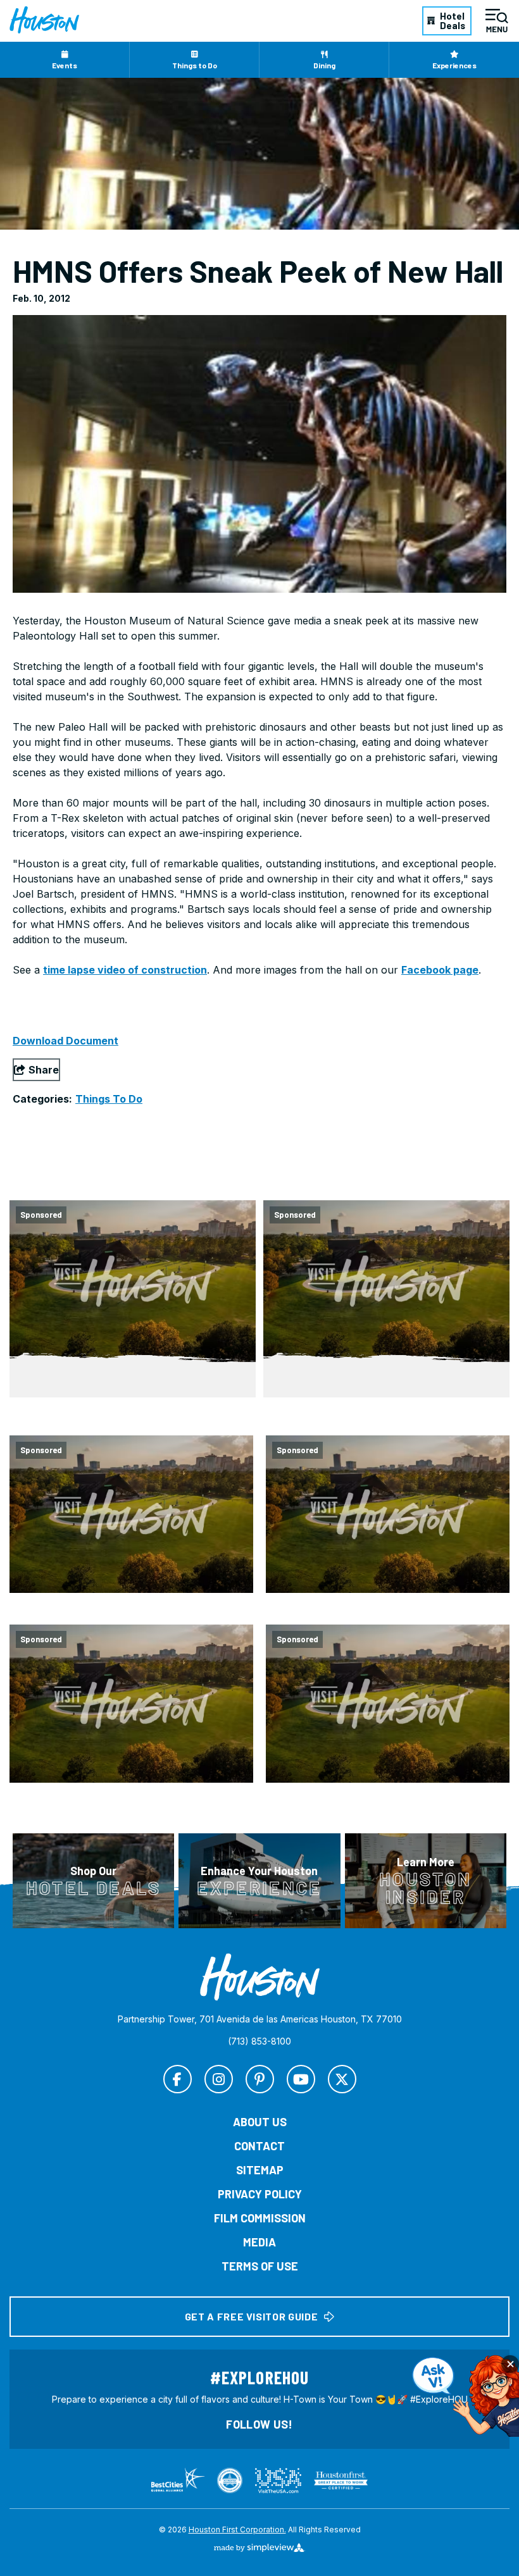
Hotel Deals (453, 21)
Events (65, 65)
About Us (260, 2122)
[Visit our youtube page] (301, 2079)
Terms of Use (260, 2266)
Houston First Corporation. (237, 2530)
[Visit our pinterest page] (260, 2079)
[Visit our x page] (342, 2079)
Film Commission (260, 2218)
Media (259, 2242)
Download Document (66, 1041)
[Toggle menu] (497, 21)
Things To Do (109, 1099)
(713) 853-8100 (259, 2041)
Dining (324, 65)
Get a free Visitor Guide (251, 2316)
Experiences (454, 65)
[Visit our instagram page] (219, 2079)
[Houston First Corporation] (44, 20)
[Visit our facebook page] (178, 2079)
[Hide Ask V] (510, 2364)
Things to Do (195, 65)
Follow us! (259, 2424)
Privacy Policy (260, 2194)
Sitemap (260, 2170)
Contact (259, 2146)
